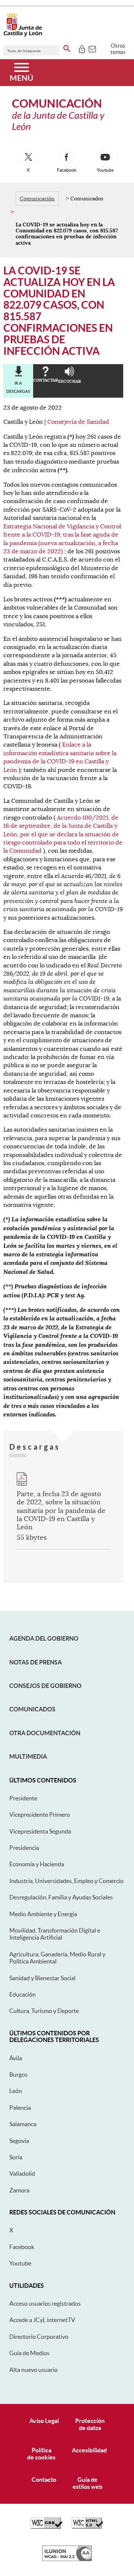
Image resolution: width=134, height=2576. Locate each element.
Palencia (20, 2108)
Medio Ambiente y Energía (43, 1914)
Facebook (22, 2247)
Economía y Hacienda (37, 1864)
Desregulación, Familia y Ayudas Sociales (61, 1897)
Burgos (18, 2074)
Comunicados (32, 1709)
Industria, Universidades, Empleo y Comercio (66, 1881)
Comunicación (37, 198)
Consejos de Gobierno (45, 1686)
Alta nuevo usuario (33, 2370)
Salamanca (23, 2124)
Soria (16, 2157)
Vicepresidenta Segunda (40, 1831)
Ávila (16, 2058)
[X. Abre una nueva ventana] (28, 158)
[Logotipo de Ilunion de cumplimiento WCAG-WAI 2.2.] (67, 2559)
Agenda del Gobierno (44, 1638)
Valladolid (22, 2173)
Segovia (19, 2141)
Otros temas (118, 49)
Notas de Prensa (36, 1662)
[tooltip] (82, 48)
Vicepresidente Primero (40, 1815)
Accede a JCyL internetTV (42, 2320)
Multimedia (28, 1756)
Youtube (20, 2263)
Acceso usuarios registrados (45, 2303)
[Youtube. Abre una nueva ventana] (105, 158)
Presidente (23, 1798)
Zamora (19, 2190)
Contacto (44, 2480)
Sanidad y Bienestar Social (42, 1978)
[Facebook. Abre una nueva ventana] (67, 158)
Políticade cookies (41, 2454)
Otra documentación (45, 1733)
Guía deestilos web (87, 2483)
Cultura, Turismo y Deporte (44, 2011)
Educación (23, 1994)
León (16, 2091)
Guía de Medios (29, 2353)
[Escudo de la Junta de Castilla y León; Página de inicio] (23, 35)
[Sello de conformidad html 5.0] (87, 2527)
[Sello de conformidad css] (47, 2527)
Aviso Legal (44, 2421)
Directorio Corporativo (39, 2337)
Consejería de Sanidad (78, 422)
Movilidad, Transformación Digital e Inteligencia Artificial (55, 1934)
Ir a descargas (18, 387)
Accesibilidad (89, 2450)
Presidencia (24, 1848)
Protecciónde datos (90, 2424)
